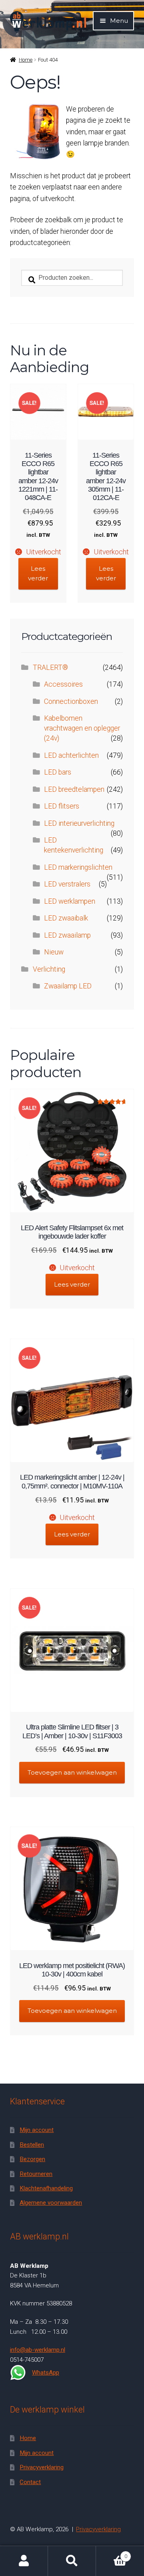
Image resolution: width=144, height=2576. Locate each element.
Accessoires (63, 684)
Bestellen (32, 2145)
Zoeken (72, 2561)
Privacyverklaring (42, 2467)
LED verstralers (67, 884)
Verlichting (49, 969)
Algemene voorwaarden (51, 2203)
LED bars (58, 772)
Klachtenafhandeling (46, 2188)
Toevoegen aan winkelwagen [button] (72, 1772)
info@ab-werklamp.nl (38, 2350)
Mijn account (37, 2130)
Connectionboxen (71, 701)
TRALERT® (50, 667)
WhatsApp (46, 2373)
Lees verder (38, 573)
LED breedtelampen (74, 789)
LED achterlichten (71, 755)
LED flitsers (62, 806)
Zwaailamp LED (68, 986)
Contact (30, 2482)
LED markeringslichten (78, 867)
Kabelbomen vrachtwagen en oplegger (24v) (82, 728)
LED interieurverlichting (79, 823)
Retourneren (36, 2174)
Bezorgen (32, 2159)
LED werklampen (70, 901)
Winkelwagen (112, 2553)
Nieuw (54, 952)
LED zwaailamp (67, 935)
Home (26, 60)
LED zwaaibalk (66, 918)
